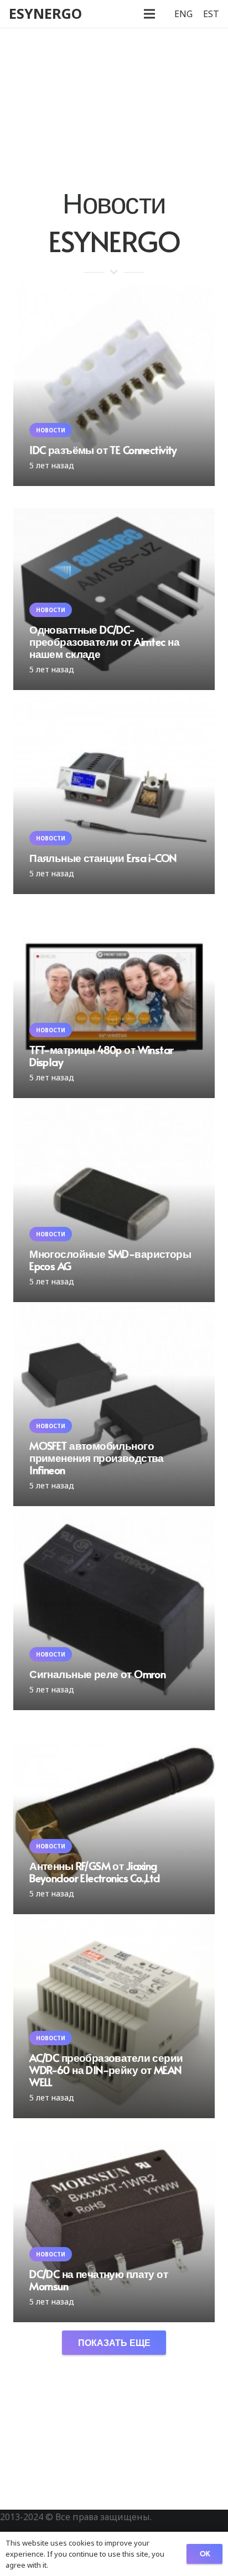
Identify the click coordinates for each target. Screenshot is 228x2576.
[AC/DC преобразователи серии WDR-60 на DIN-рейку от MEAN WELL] (114, 2018)
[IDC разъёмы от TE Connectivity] (114, 385)
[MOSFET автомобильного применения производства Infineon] (114, 1405)
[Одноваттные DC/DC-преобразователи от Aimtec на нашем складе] (114, 589)
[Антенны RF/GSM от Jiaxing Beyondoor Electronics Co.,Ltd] (114, 1814)
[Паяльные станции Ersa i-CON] (114, 793)
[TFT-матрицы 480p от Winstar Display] (114, 997)
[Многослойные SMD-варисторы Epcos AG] (114, 1201)
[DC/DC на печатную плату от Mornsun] (114, 2222)
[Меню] (149, 14)
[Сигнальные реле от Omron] (114, 1610)
